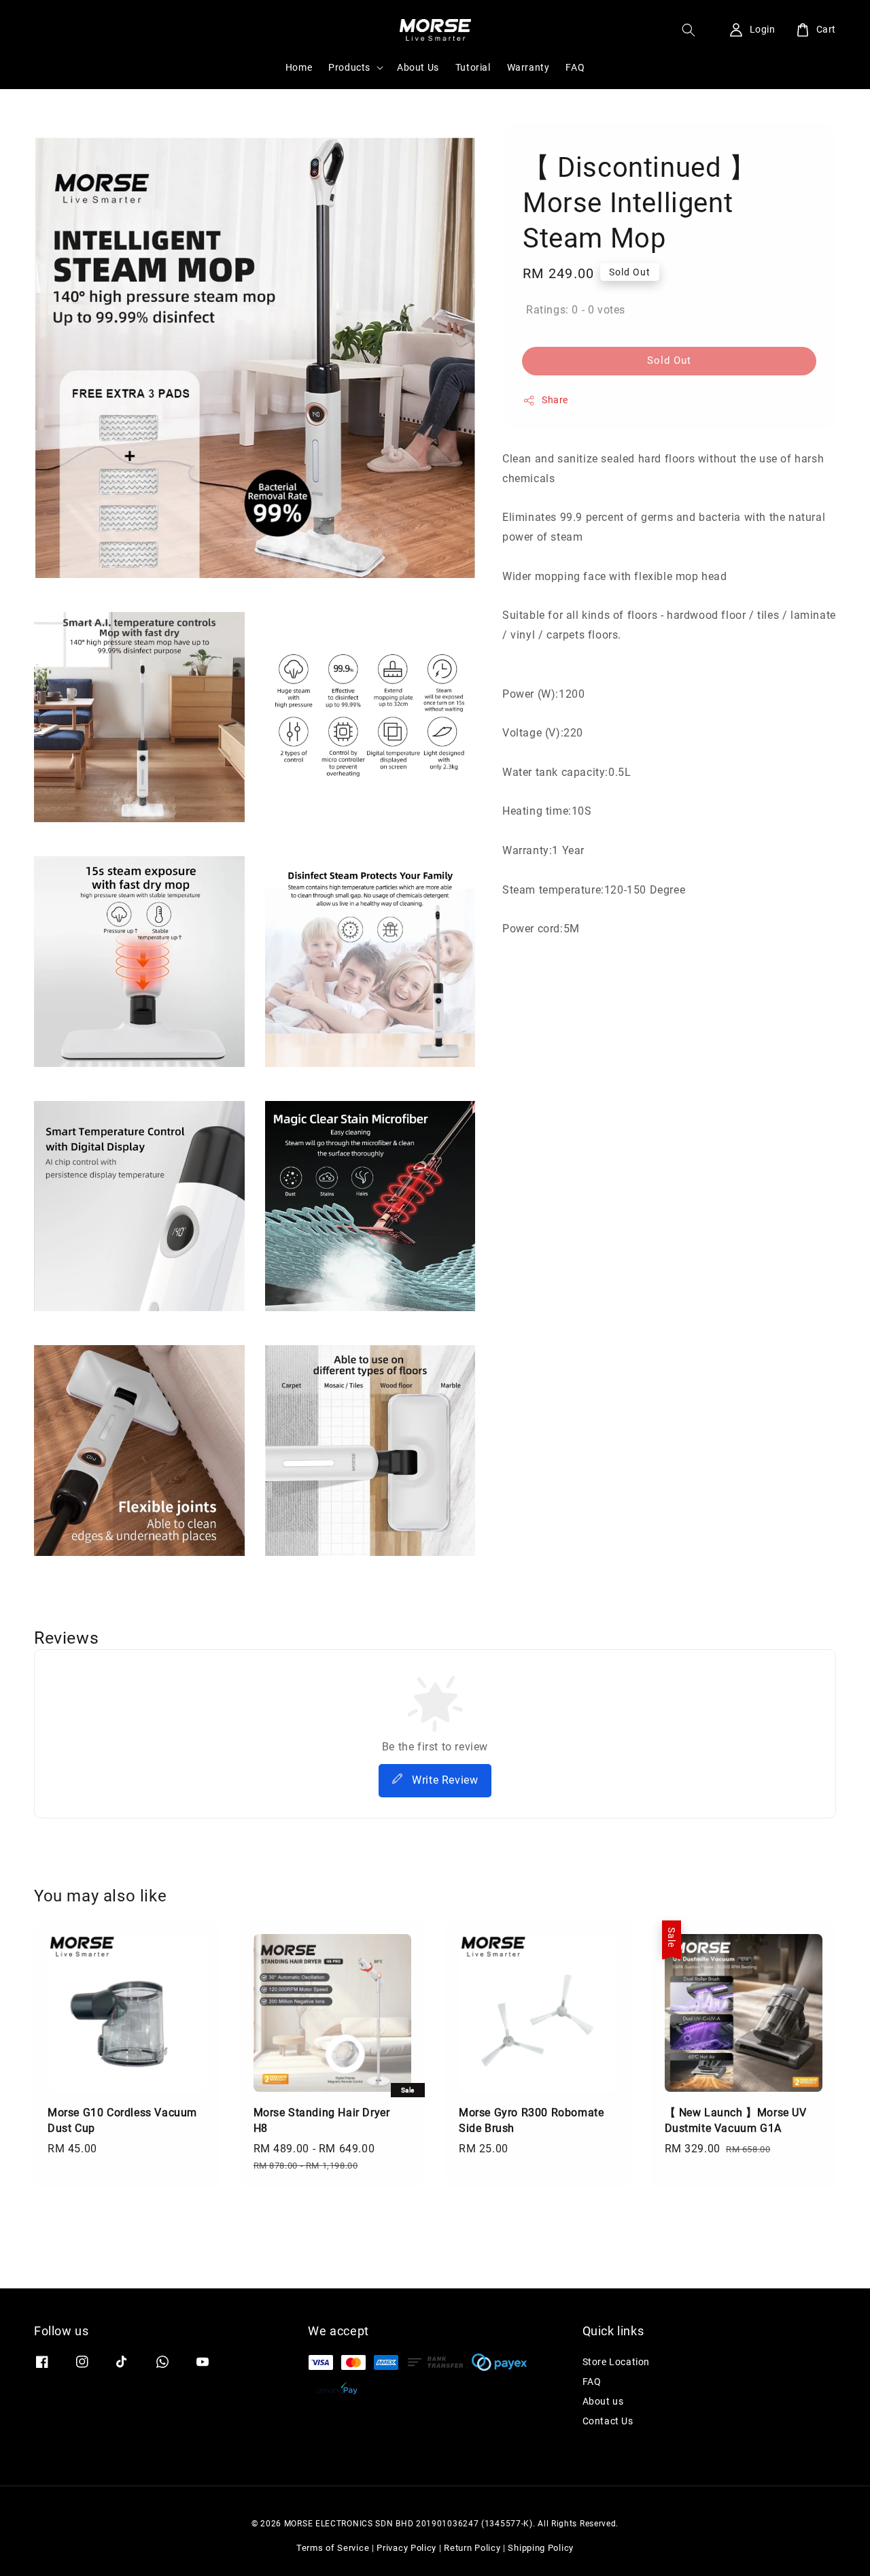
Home (299, 67)
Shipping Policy (541, 2548)
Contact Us (608, 2421)
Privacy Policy (406, 2548)
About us (603, 2401)
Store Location (616, 2362)
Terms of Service (333, 2548)
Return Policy (472, 2548)
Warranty (528, 67)
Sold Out (669, 360)
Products (349, 67)
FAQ (575, 67)
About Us (418, 67)
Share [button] (555, 400)
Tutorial (473, 67)
